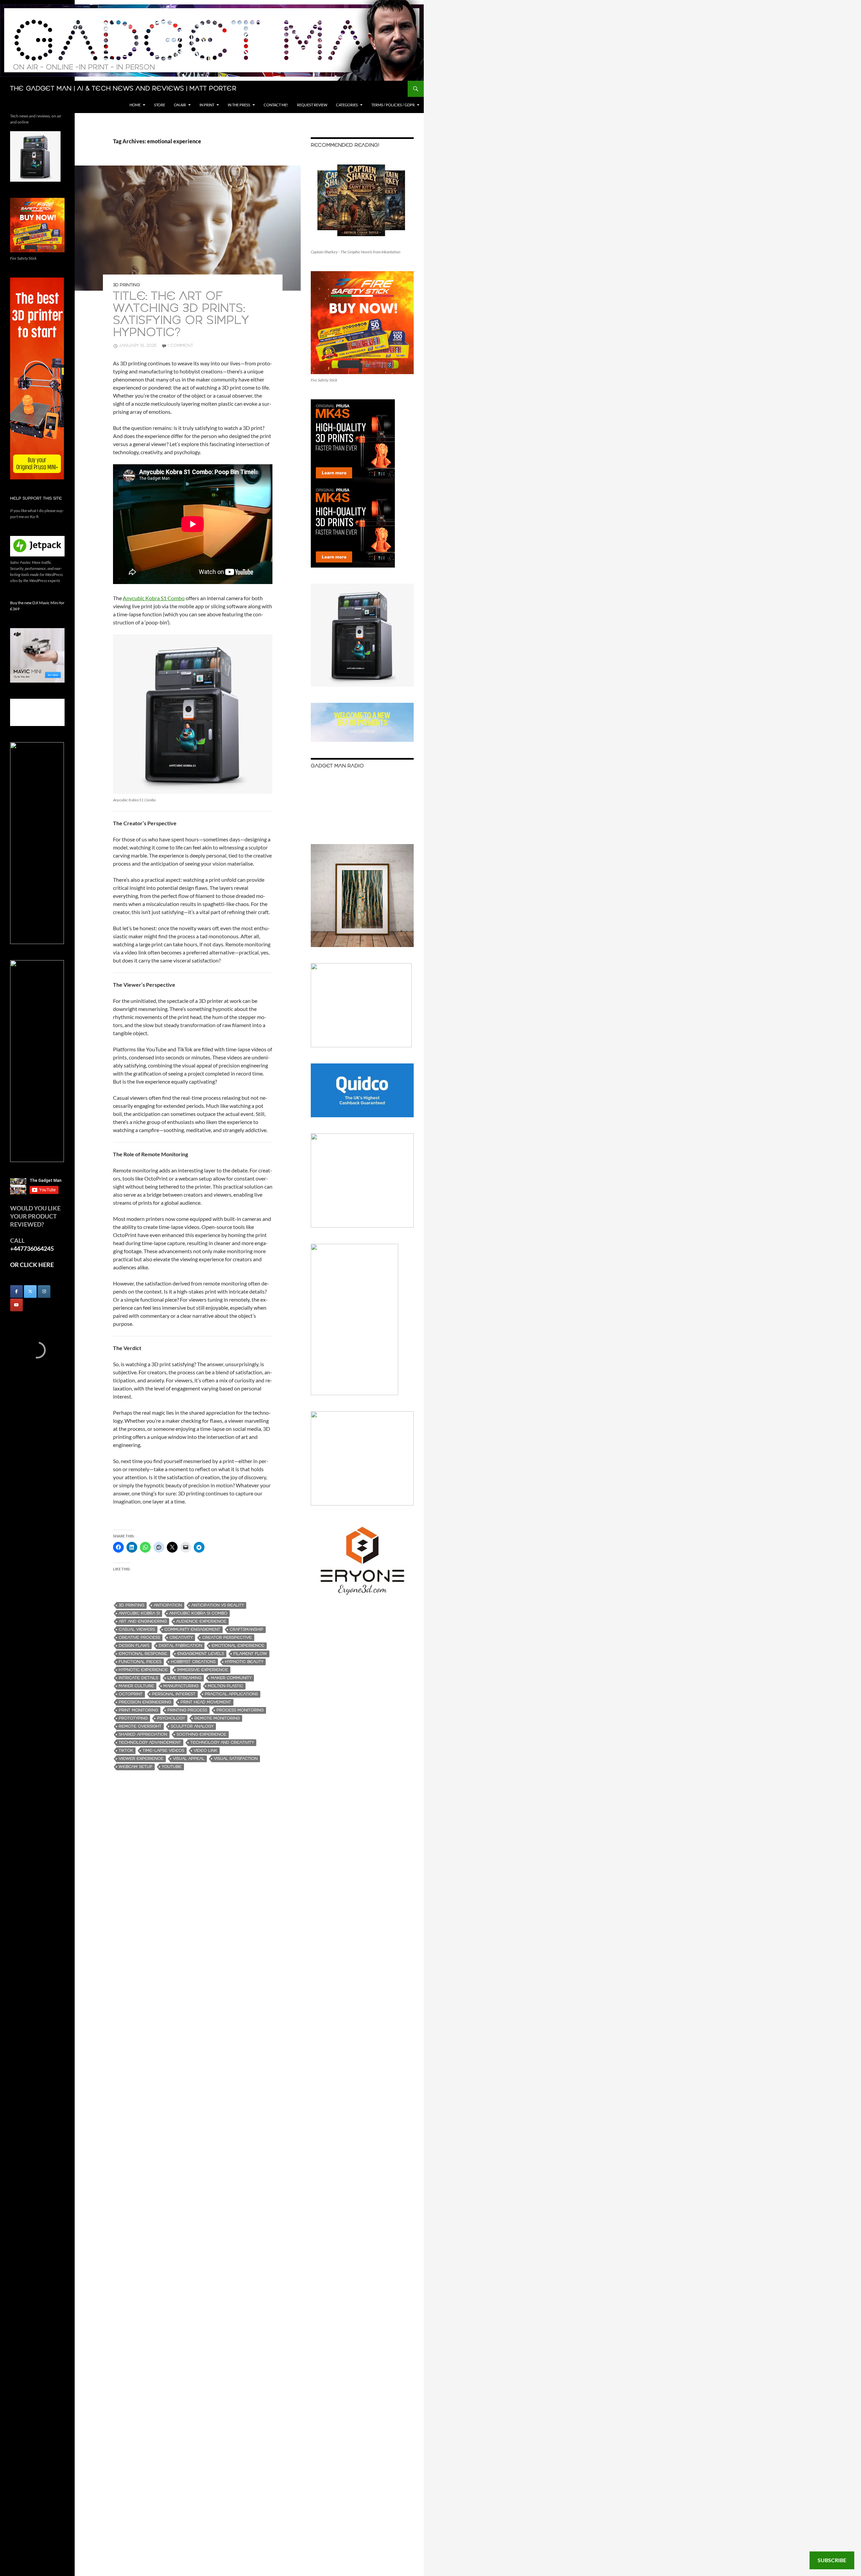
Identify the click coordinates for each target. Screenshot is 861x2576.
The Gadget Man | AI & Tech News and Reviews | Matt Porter (123, 89)
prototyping (133, 1718)
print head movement (206, 1702)
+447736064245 (32, 1248)
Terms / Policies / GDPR (393, 105)
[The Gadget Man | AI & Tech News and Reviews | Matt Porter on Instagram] (44, 1292)
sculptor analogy (192, 1726)
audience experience (201, 1621)
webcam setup (136, 1767)
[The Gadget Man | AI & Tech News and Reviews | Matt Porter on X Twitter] (30, 1292)
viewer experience (141, 1759)
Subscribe (832, 2560)
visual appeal (189, 1759)
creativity (181, 1638)
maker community (231, 1678)
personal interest (174, 1694)
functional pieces (140, 1662)
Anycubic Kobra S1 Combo (154, 598)
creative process (139, 1638)
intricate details (138, 1678)
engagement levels (201, 1654)
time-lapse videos (163, 1751)
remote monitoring (217, 1718)
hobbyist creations (193, 1662)
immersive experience (203, 1670)
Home (135, 105)
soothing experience (201, 1734)
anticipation (168, 1605)
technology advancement (150, 1743)
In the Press (239, 105)
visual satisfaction (236, 1759)
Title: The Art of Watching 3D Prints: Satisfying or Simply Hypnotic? (181, 315)
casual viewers (137, 1629)
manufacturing (181, 1686)
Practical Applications (231, 1694)
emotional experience (238, 1646)
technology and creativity (222, 1743)
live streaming (184, 1678)
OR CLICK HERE (32, 1265)
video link (205, 1751)
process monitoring (240, 1710)
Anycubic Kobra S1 (139, 1613)
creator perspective (227, 1638)
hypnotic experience (143, 1670)
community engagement (192, 1629)
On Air (180, 105)
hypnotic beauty (244, 1662)
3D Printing (126, 285)
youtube (172, 1767)
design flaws (134, 1646)
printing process (187, 1710)
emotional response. (143, 1654)
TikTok (126, 1751)
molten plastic (226, 1686)
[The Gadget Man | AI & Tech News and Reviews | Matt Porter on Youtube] (16, 1305)
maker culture (136, 1686)
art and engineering (143, 1621)
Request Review (312, 105)
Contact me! (276, 105)
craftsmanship (247, 1629)
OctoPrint (131, 1694)
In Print (207, 105)
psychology (171, 1718)
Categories (347, 105)
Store (160, 105)
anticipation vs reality (218, 1605)
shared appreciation (143, 1734)
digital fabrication (180, 1646)
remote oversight (140, 1726)
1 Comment (180, 346)
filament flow (250, 1654)
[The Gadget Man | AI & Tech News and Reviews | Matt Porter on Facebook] (16, 1292)
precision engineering (145, 1702)
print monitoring (138, 1710)
